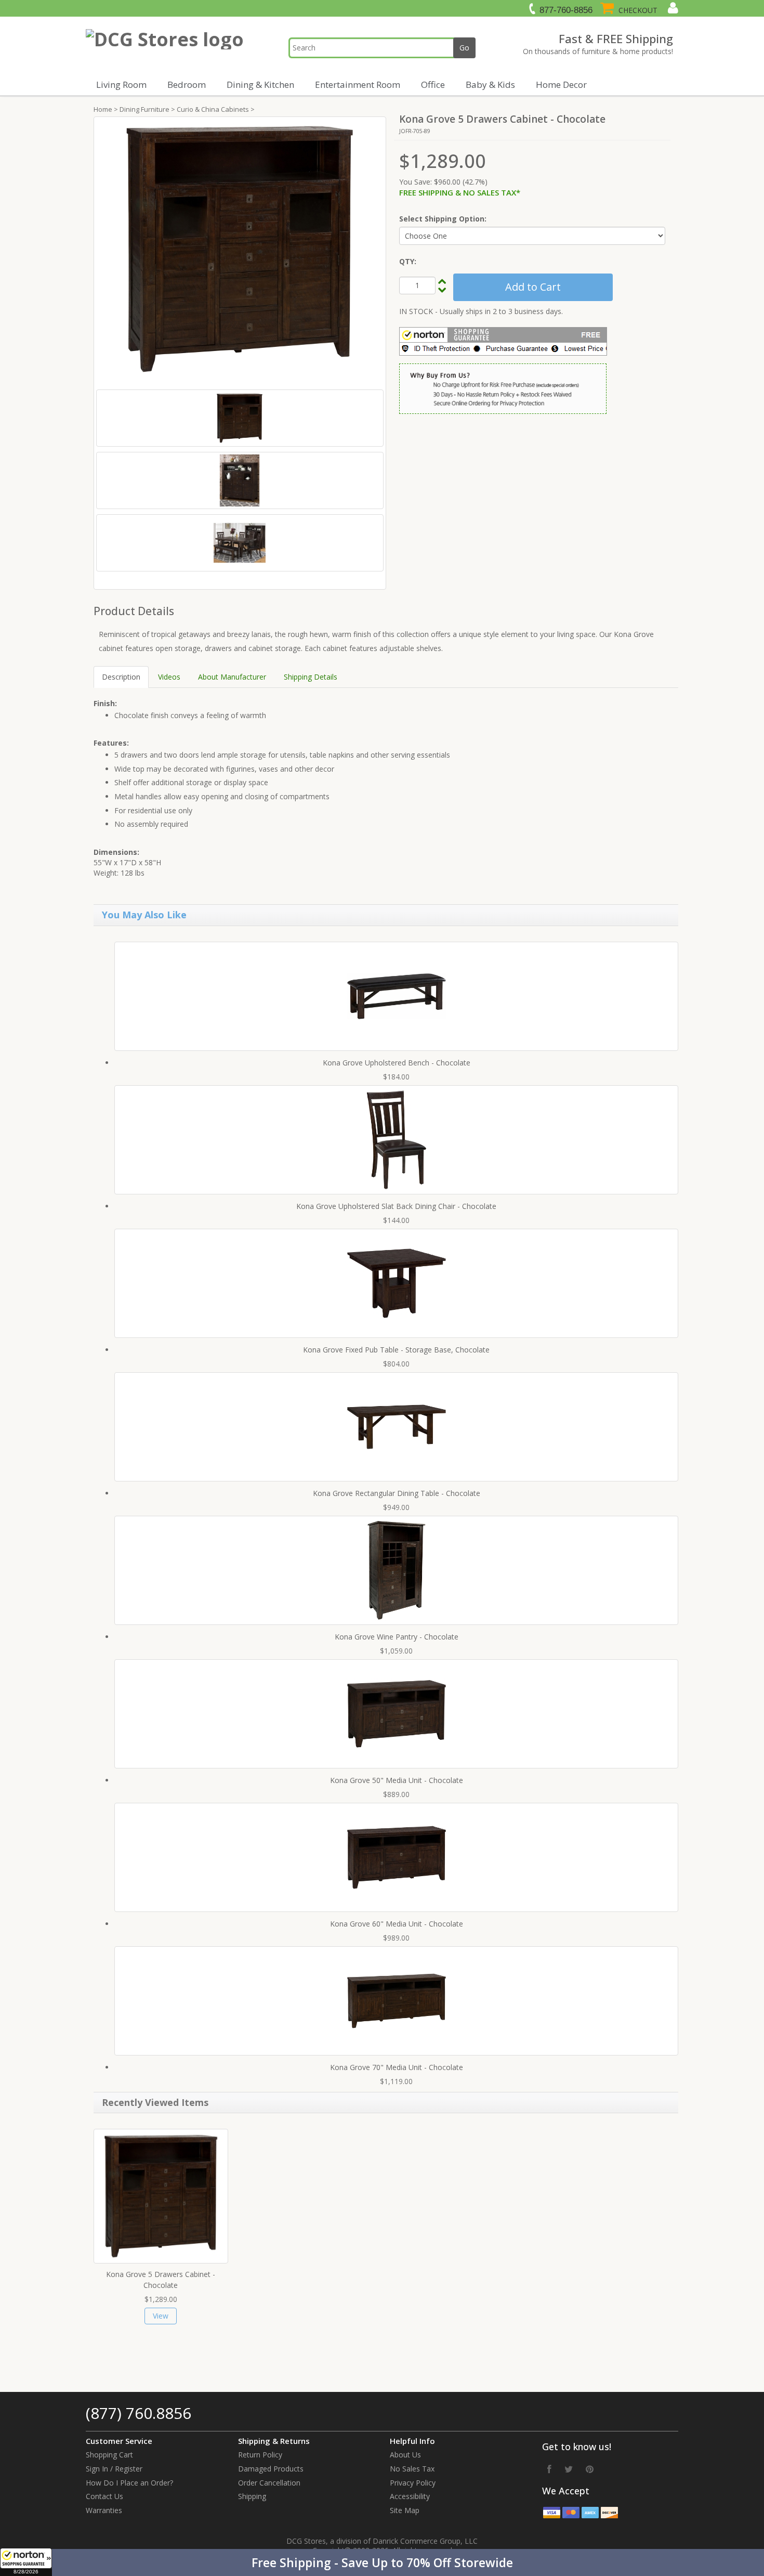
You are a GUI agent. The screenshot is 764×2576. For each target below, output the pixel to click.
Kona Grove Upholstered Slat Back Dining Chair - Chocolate (396, 1206)
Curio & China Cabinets (213, 109)
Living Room (121, 84)
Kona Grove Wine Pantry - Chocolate (397, 1637)
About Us (405, 2455)
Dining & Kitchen (260, 84)
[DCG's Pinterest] (590, 2469)
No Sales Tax (412, 2469)
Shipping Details (311, 677)
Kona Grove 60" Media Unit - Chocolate (397, 1924)
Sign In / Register (114, 2469)
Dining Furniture (144, 109)
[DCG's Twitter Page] (569, 2469)
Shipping (252, 2496)
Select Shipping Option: (443, 219)
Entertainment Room (358, 84)
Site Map (405, 2510)
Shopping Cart (109, 2455)
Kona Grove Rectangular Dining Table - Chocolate (397, 1493)
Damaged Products (271, 2469)
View (161, 2316)
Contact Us (104, 2496)
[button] (382, 2562)
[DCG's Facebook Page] (549, 2469)
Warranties (104, 2510)
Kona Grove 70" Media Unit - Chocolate (397, 2067)
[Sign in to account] (672, 8)
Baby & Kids (490, 84)
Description (121, 677)
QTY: (408, 261)
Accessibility (410, 2496)
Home (103, 109)
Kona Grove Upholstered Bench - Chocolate (397, 1063)
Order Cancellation (269, 2483)
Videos (169, 677)
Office (433, 84)
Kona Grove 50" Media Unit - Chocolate (397, 1780)
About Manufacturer (232, 677)
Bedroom (187, 84)
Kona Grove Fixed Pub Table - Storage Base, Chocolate (396, 1350)
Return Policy (260, 2455)
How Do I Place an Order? (129, 2483)
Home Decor (561, 84)
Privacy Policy (413, 2483)
